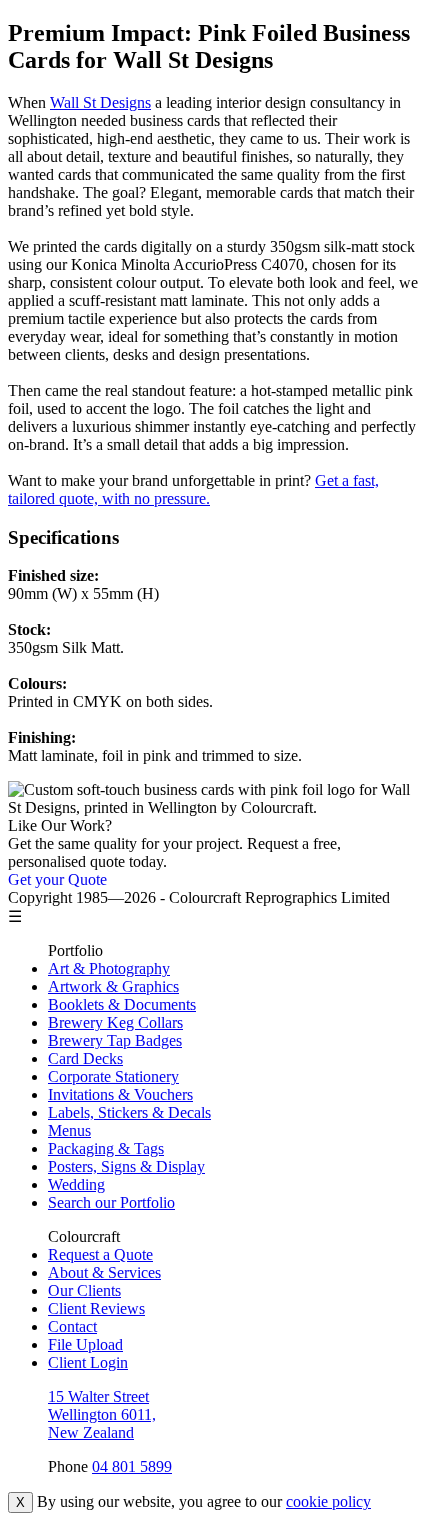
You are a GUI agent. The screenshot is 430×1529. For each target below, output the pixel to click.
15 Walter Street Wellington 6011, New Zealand (102, 1414)
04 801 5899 (132, 1466)
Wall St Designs (100, 102)
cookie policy (328, 1501)
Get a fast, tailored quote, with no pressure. (193, 489)
